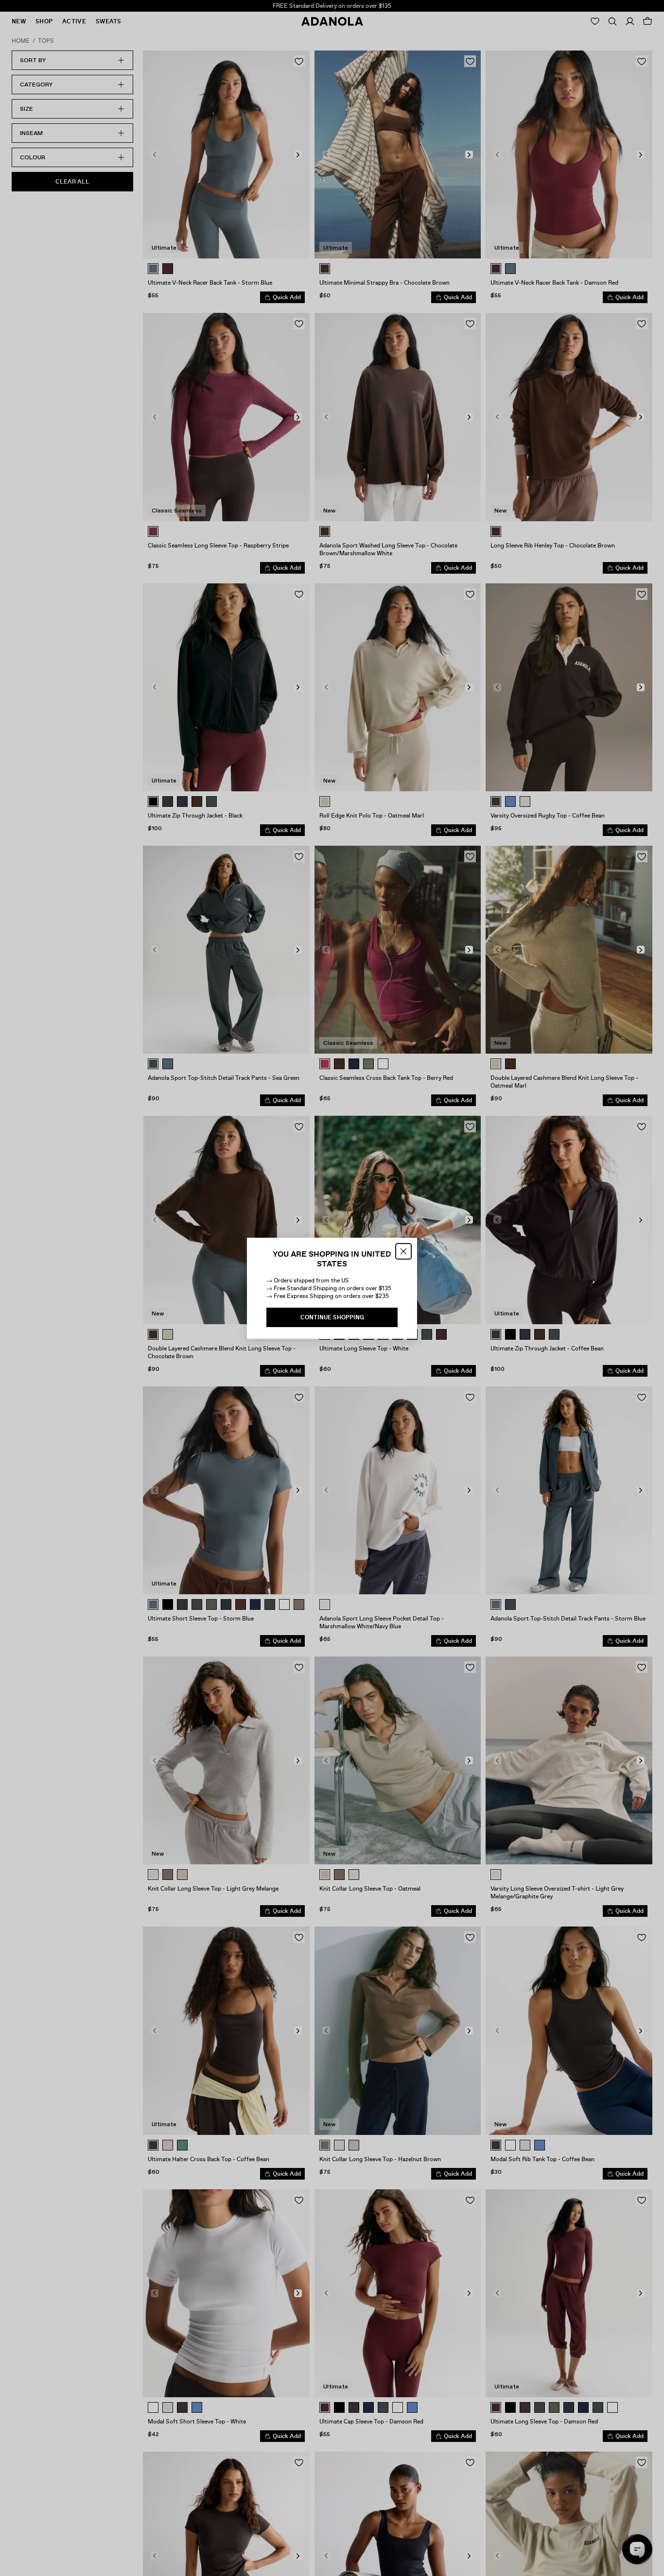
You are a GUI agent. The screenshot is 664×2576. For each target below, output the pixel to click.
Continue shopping (332, 1317)
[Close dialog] (403, 1251)
